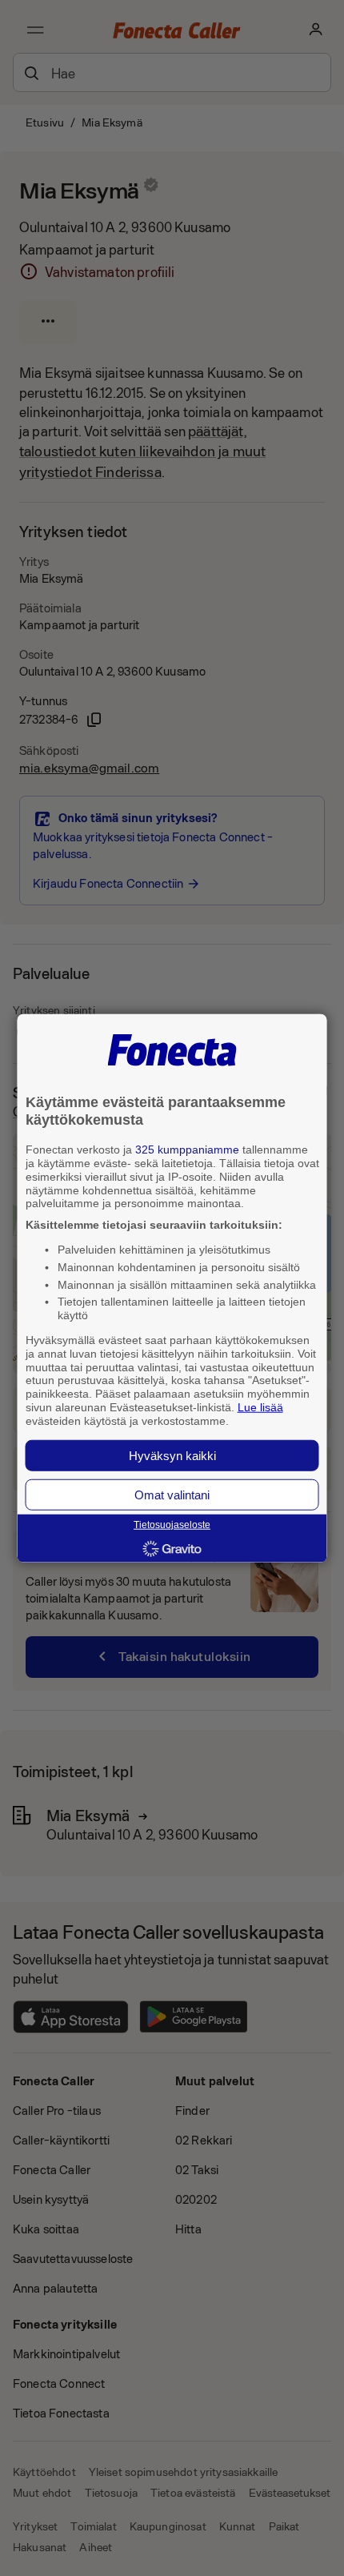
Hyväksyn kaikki (172, 1455)
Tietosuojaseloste (172, 1525)
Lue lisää (260, 1407)
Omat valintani (172, 1494)
